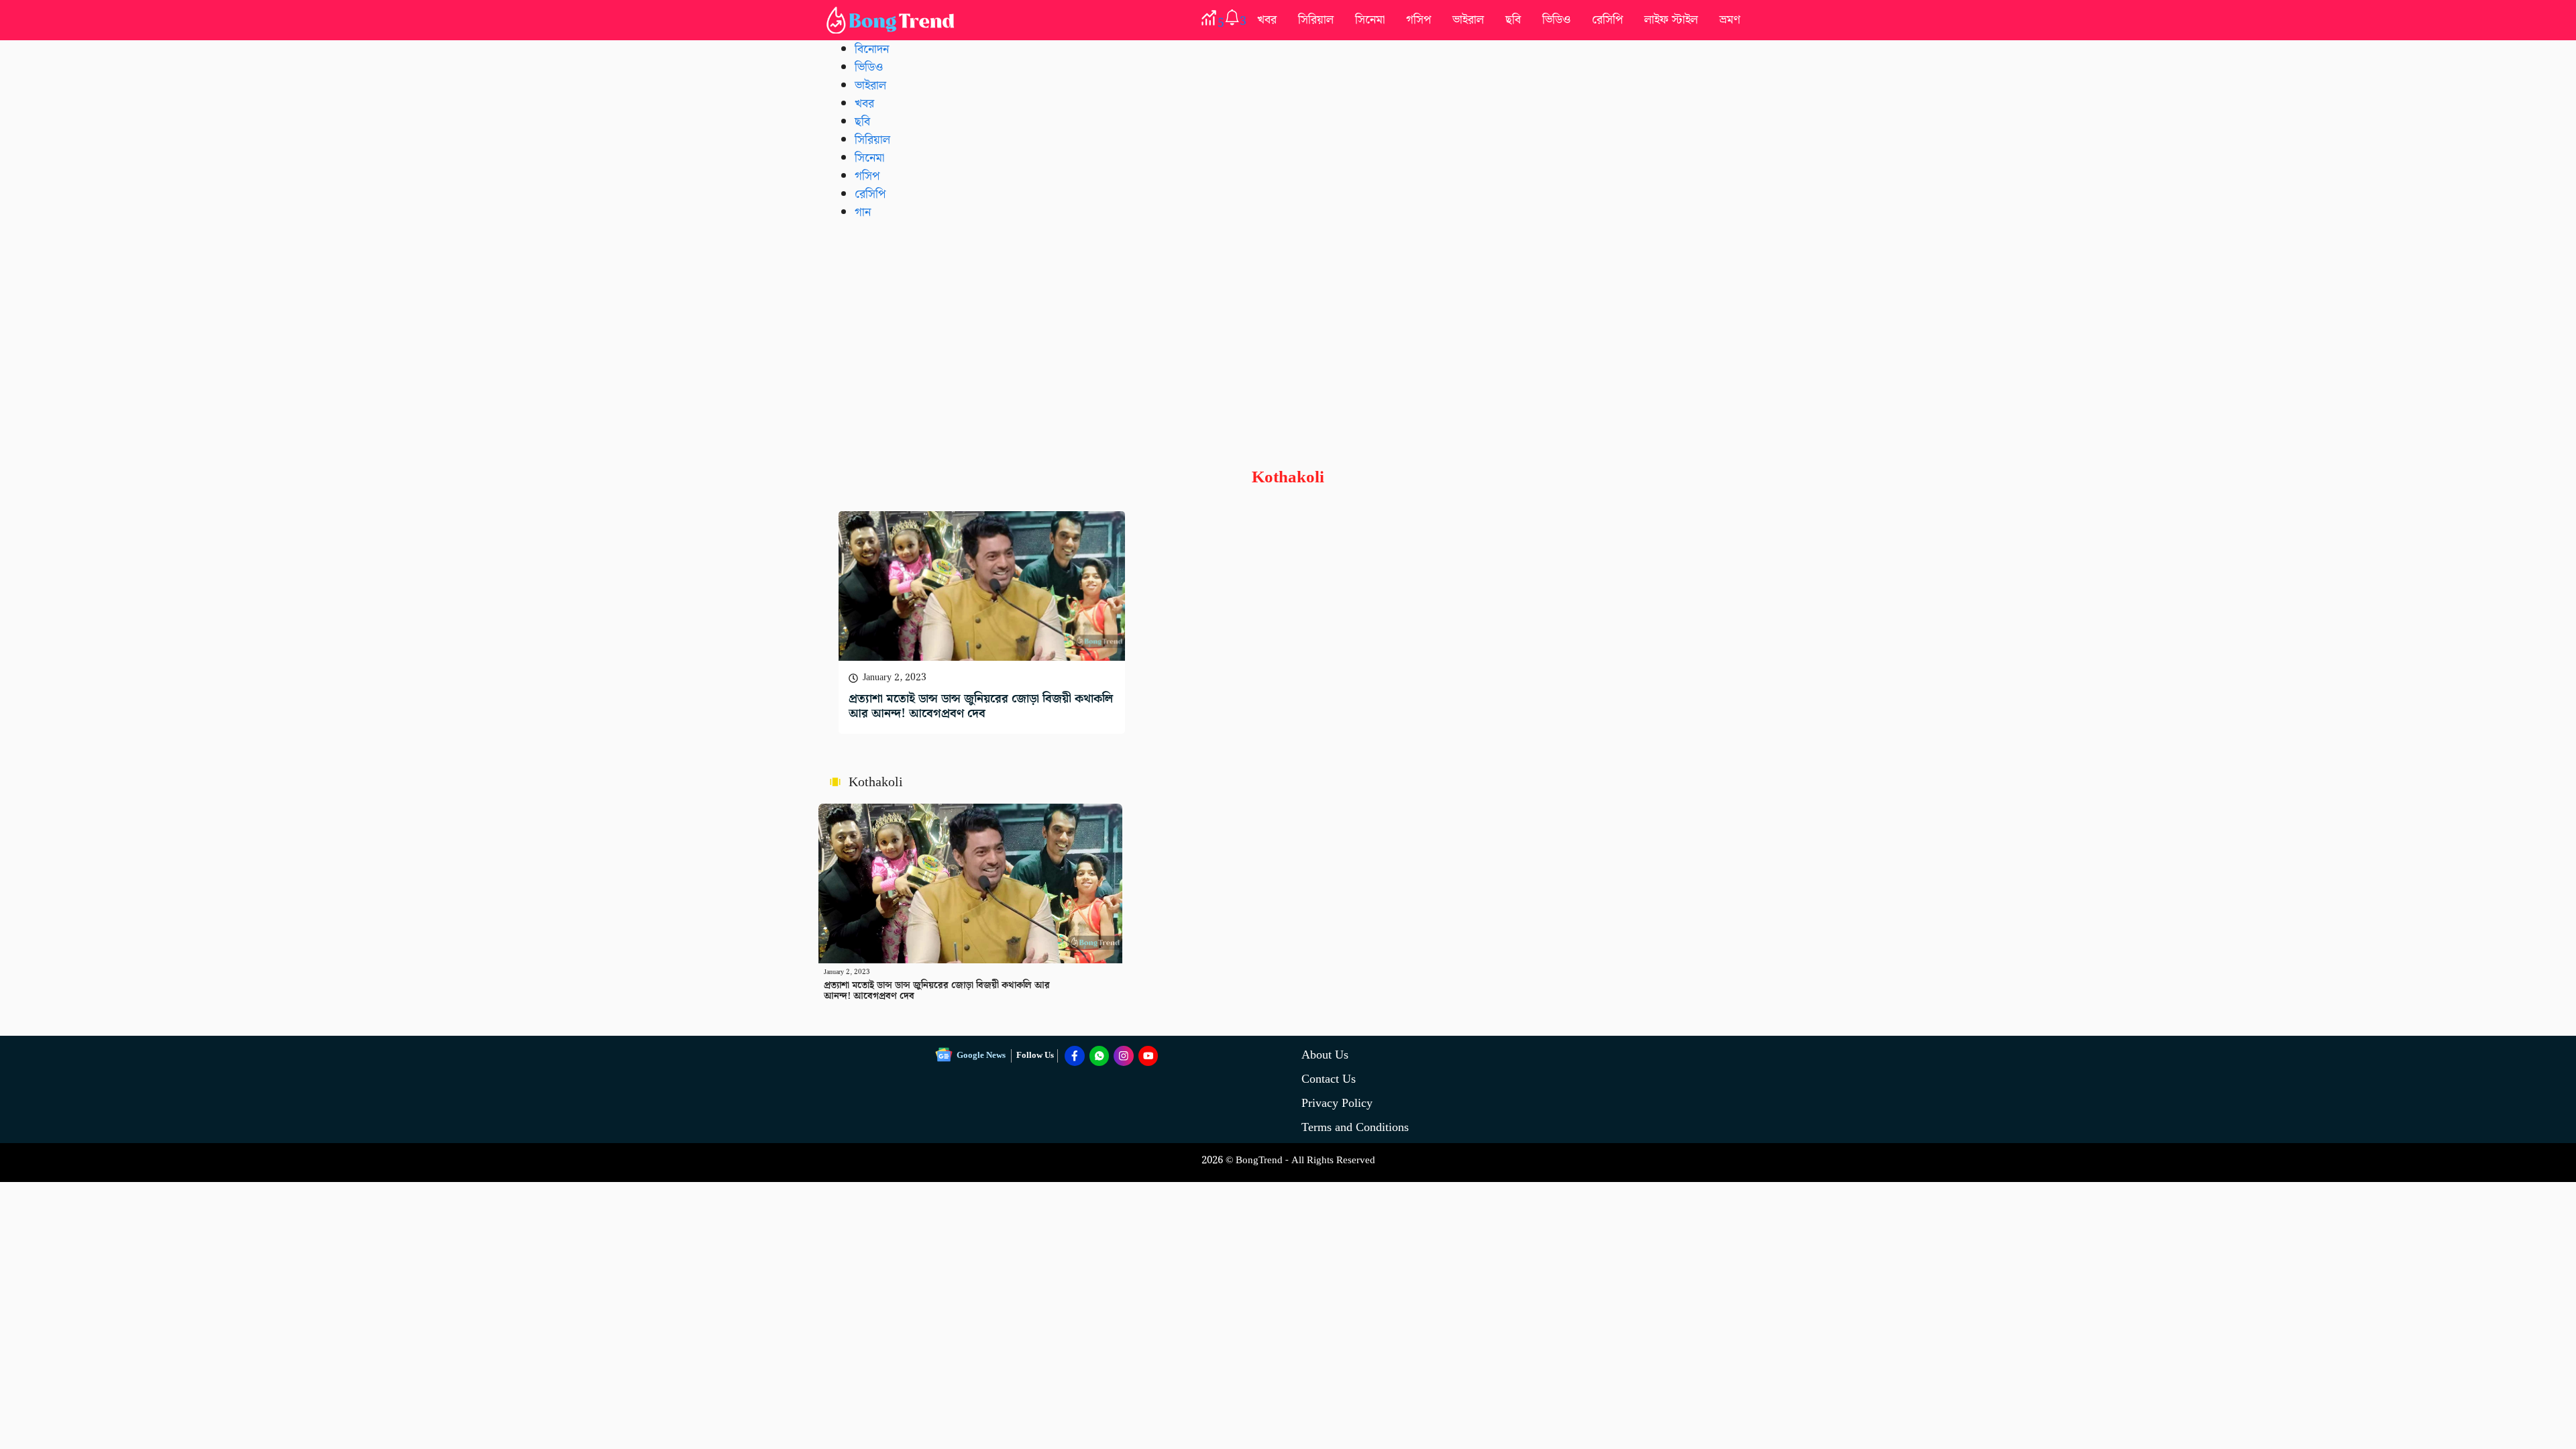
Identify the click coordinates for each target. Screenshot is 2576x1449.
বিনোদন (872, 49)
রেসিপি (1607, 20)
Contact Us (1329, 1079)
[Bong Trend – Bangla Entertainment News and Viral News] (893, 20)
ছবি (1513, 20)
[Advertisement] (1288, 333)
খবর (1267, 20)
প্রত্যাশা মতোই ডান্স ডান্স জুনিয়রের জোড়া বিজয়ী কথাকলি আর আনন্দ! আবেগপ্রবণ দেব (981, 706)
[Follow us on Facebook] (1075, 1056)
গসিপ (1418, 20)
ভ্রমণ (1730, 20)
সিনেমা (1370, 20)
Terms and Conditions (1355, 1127)
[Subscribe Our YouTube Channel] (1148, 1056)
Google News (981, 1056)
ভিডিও (1556, 20)
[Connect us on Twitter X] (1124, 1056)
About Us (1325, 1055)
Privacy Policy (1337, 1103)
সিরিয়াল (1316, 20)
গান (863, 212)
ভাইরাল (1468, 20)
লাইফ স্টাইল (1671, 20)
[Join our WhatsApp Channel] (1099, 1056)
